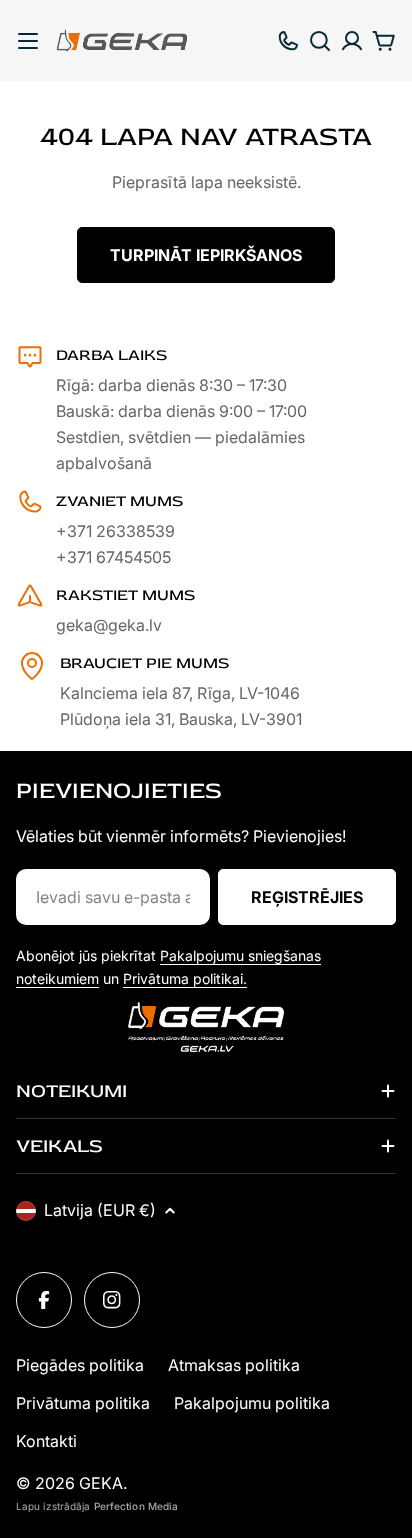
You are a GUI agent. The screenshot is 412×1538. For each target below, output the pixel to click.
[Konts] (352, 41)
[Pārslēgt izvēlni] (28, 41)
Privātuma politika (83, 1403)
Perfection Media (136, 1506)
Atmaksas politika (234, 1365)
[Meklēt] (320, 41)
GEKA (101, 1483)
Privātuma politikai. (185, 978)
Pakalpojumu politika (252, 1403)
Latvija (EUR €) (100, 1210)
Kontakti (46, 1441)
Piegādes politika (80, 1365)
